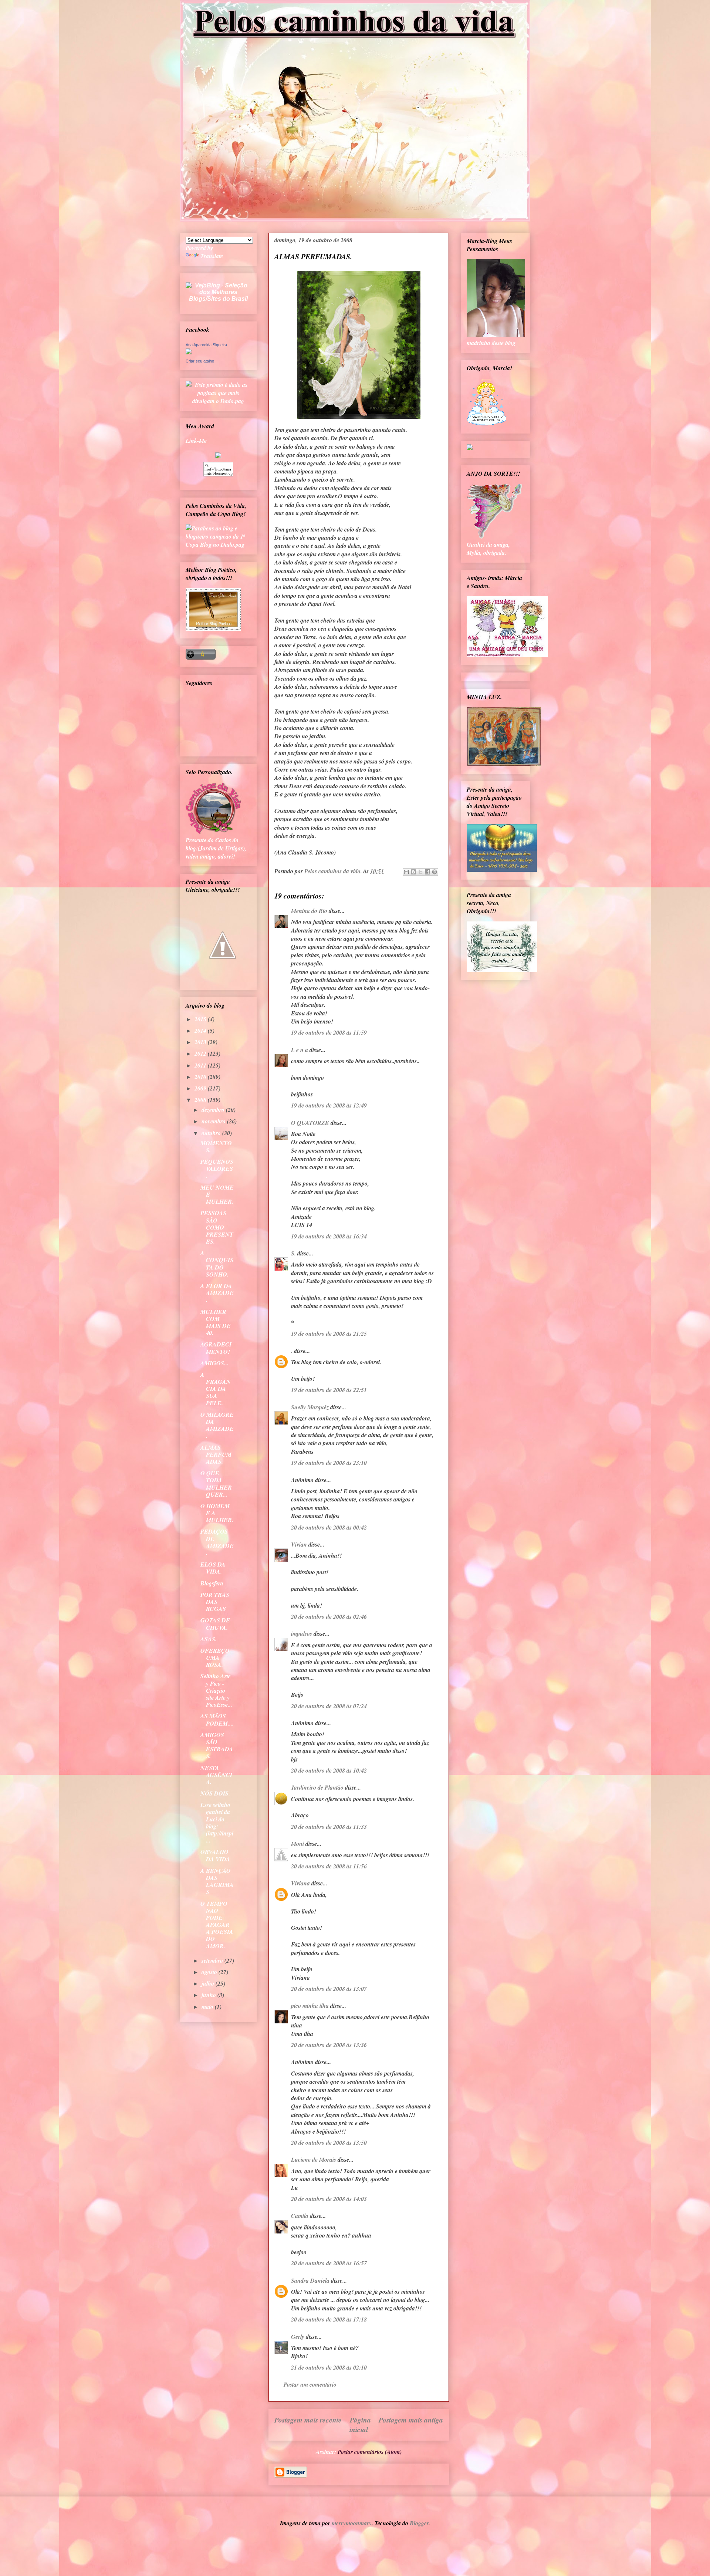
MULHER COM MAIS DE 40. (216, 1322)
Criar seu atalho (200, 361)
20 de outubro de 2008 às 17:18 (329, 2319)
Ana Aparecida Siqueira (206, 345)
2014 (201, 1031)
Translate (212, 256)
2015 (201, 1019)
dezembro (214, 1110)
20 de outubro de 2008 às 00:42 (329, 1527)
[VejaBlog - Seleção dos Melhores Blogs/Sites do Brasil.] (218, 290)
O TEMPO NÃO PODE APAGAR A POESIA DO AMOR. (217, 1925)
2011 (201, 1065)
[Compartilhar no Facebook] (427, 872)
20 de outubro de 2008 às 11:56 (329, 1866)
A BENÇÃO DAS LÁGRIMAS (217, 1881)
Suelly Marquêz (310, 1407)
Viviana (300, 1883)
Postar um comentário (310, 2384)
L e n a (300, 1050)
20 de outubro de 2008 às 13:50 (329, 2142)
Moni (297, 1844)
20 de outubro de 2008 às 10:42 (329, 1770)
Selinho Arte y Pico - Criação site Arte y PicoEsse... (216, 1690)
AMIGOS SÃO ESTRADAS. (217, 1746)
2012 (201, 1053)
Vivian (299, 1544)
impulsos (302, 1633)
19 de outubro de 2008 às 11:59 (329, 1032)
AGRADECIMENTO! (216, 1348)
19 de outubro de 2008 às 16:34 (329, 1236)
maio (208, 2007)
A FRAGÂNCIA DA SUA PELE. (216, 1389)
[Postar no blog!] (413, 872)
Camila (300, 2216)
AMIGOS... (214, 1363)
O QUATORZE (310, 1123)
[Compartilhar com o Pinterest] (435, 872)
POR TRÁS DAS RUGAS (215, 1602)
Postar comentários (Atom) (370, 2452)
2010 (201, 1077)
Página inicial (360, 2425)
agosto (210, 1972)
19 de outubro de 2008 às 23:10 (329, 1463)
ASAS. (209, 1639)
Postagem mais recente (308, 2420)
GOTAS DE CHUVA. (215, 1624)
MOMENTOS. (216, 1147)
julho (209, 1983)
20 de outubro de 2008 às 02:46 (329, 1616)
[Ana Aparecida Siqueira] (189, 352)
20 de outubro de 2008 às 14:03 (329, 2199)
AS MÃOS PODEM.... (217, 1719)
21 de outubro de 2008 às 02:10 (329, 2367)
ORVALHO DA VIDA (215, 1855)
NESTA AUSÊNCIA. (216, 1775)
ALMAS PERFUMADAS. (216, 1454)
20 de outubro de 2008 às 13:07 (329, 1989)
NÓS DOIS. (215, 1793)
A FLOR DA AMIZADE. (217, 1293)
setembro (213, 1960)
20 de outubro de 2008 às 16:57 (329, 2263)
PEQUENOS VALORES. (217, 1169)
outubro (212, 1133)
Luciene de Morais (314, 2159)
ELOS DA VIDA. (213, 1568)
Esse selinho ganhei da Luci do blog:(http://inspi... (217, 1823)
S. (293, 1253)
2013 (201, 1042)
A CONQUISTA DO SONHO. (217, 1264)
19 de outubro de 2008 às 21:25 (329, 1333)
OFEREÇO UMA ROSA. (215, 1658)
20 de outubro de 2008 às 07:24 (329, 1706)
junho (209, 1995)
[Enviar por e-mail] (406, 872)
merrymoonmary (352, 2523)
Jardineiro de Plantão (317, 1787)
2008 (201, 1100)
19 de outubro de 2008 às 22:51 (329, 1390)
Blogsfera (212, 1583)
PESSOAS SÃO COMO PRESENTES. (217, 1227)
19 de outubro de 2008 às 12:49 (329, 1105)
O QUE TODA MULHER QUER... (216, 1484)
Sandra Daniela (310, 2280)
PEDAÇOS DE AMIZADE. (217, 1542)
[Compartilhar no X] (420, 872)
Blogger (419, 2523)
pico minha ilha (310, 2006)
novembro (214, 1121)
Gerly (298, 2337)
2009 (201, 1088)
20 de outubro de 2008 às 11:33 (329, 1827)
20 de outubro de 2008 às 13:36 (329, 2045)
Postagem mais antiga (411, 2420)
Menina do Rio (309, 911)
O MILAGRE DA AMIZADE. (217, 1425)
